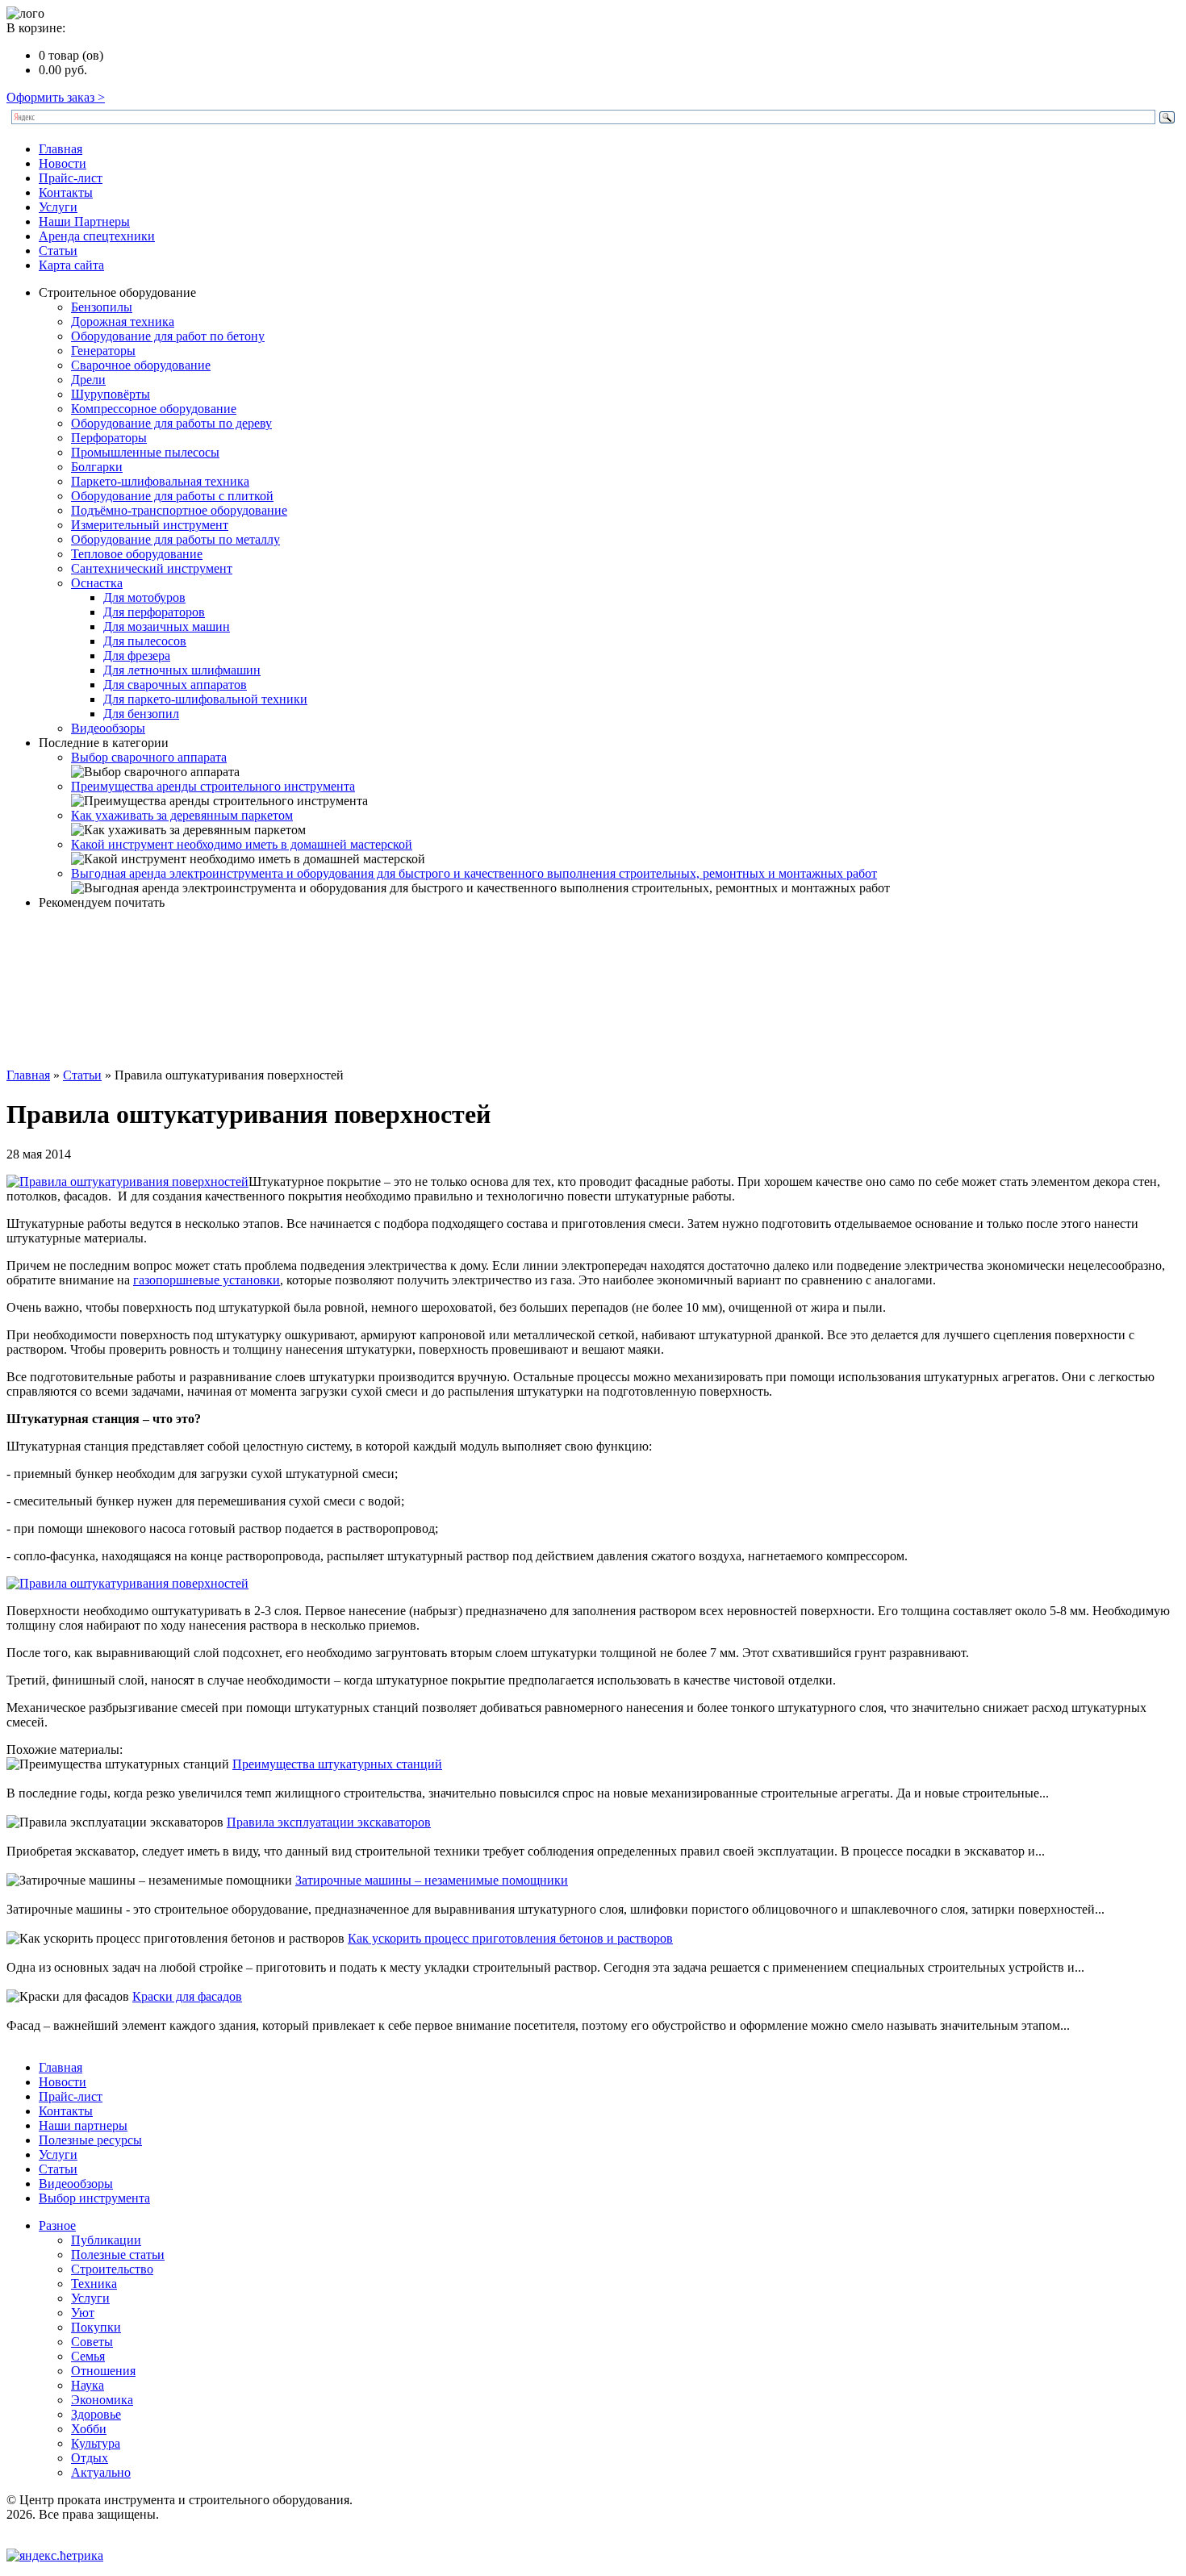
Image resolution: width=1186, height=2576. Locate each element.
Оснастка (97, 583)
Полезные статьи (118, 2255)
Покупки (96, 2327)
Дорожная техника (123, 321)
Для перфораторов (154, 612)
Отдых (90, 2458)
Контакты (66, 192)
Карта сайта (71, 265)
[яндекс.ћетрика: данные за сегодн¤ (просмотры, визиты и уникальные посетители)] (55, 2556)
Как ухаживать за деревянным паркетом (182, 815)
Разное (57, 2225)
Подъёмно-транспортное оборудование (179, 510)
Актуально (101, 2472)
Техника (94, 2284)
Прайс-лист (71, 178)
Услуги (58, 207)
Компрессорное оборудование (154, 409)
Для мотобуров (144, 597)
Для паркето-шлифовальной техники (205, 699)
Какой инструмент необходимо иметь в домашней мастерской (242, 844)
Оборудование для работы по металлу (175, 539)
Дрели (88, 380)
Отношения (103, 2371)
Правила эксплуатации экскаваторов (329, 1822)
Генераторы (103, 351)
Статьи (58, 251)
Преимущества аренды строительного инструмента (213, 786)
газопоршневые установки (207, 1280)
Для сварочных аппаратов (175, 685)
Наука (88, 2385)
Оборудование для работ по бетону (168, 336)
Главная (61, 149)
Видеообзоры (108, 728)
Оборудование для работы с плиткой (172, 496)
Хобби (89, 2429)
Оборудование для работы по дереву (171, 423)
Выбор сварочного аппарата (149, 757)
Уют (83, 2313)
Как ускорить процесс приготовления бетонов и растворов (510, 1938)
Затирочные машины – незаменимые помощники (432, 1880)
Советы (92, 2342)
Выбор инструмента (94, 2198)
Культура (96, 2443)
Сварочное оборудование (141, 365)
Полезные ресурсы (90, 2140)
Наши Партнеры (84, 221)
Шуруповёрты (111, 394)
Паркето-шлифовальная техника (160, 481)
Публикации (106, 2240)
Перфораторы (109, 438)
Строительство (112, 2269)
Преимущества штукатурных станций (337, 1764)
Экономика (102, 2400)
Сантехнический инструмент (152, 568)
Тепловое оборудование (137, 554)
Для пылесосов (145, 641)
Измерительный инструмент (150, 525)
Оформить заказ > (56, 97)
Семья (88, 2356)
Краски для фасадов (187, 1996)
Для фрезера (137, 655)
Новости (63, 163)
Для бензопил (141, 714)
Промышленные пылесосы (145, 452)
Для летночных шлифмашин (182, 670)
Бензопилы (102, 307)
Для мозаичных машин (167, 626)
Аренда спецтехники (97, 236)
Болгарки (97, 467)
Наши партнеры (83, 2125)
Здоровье (96, 2414)
